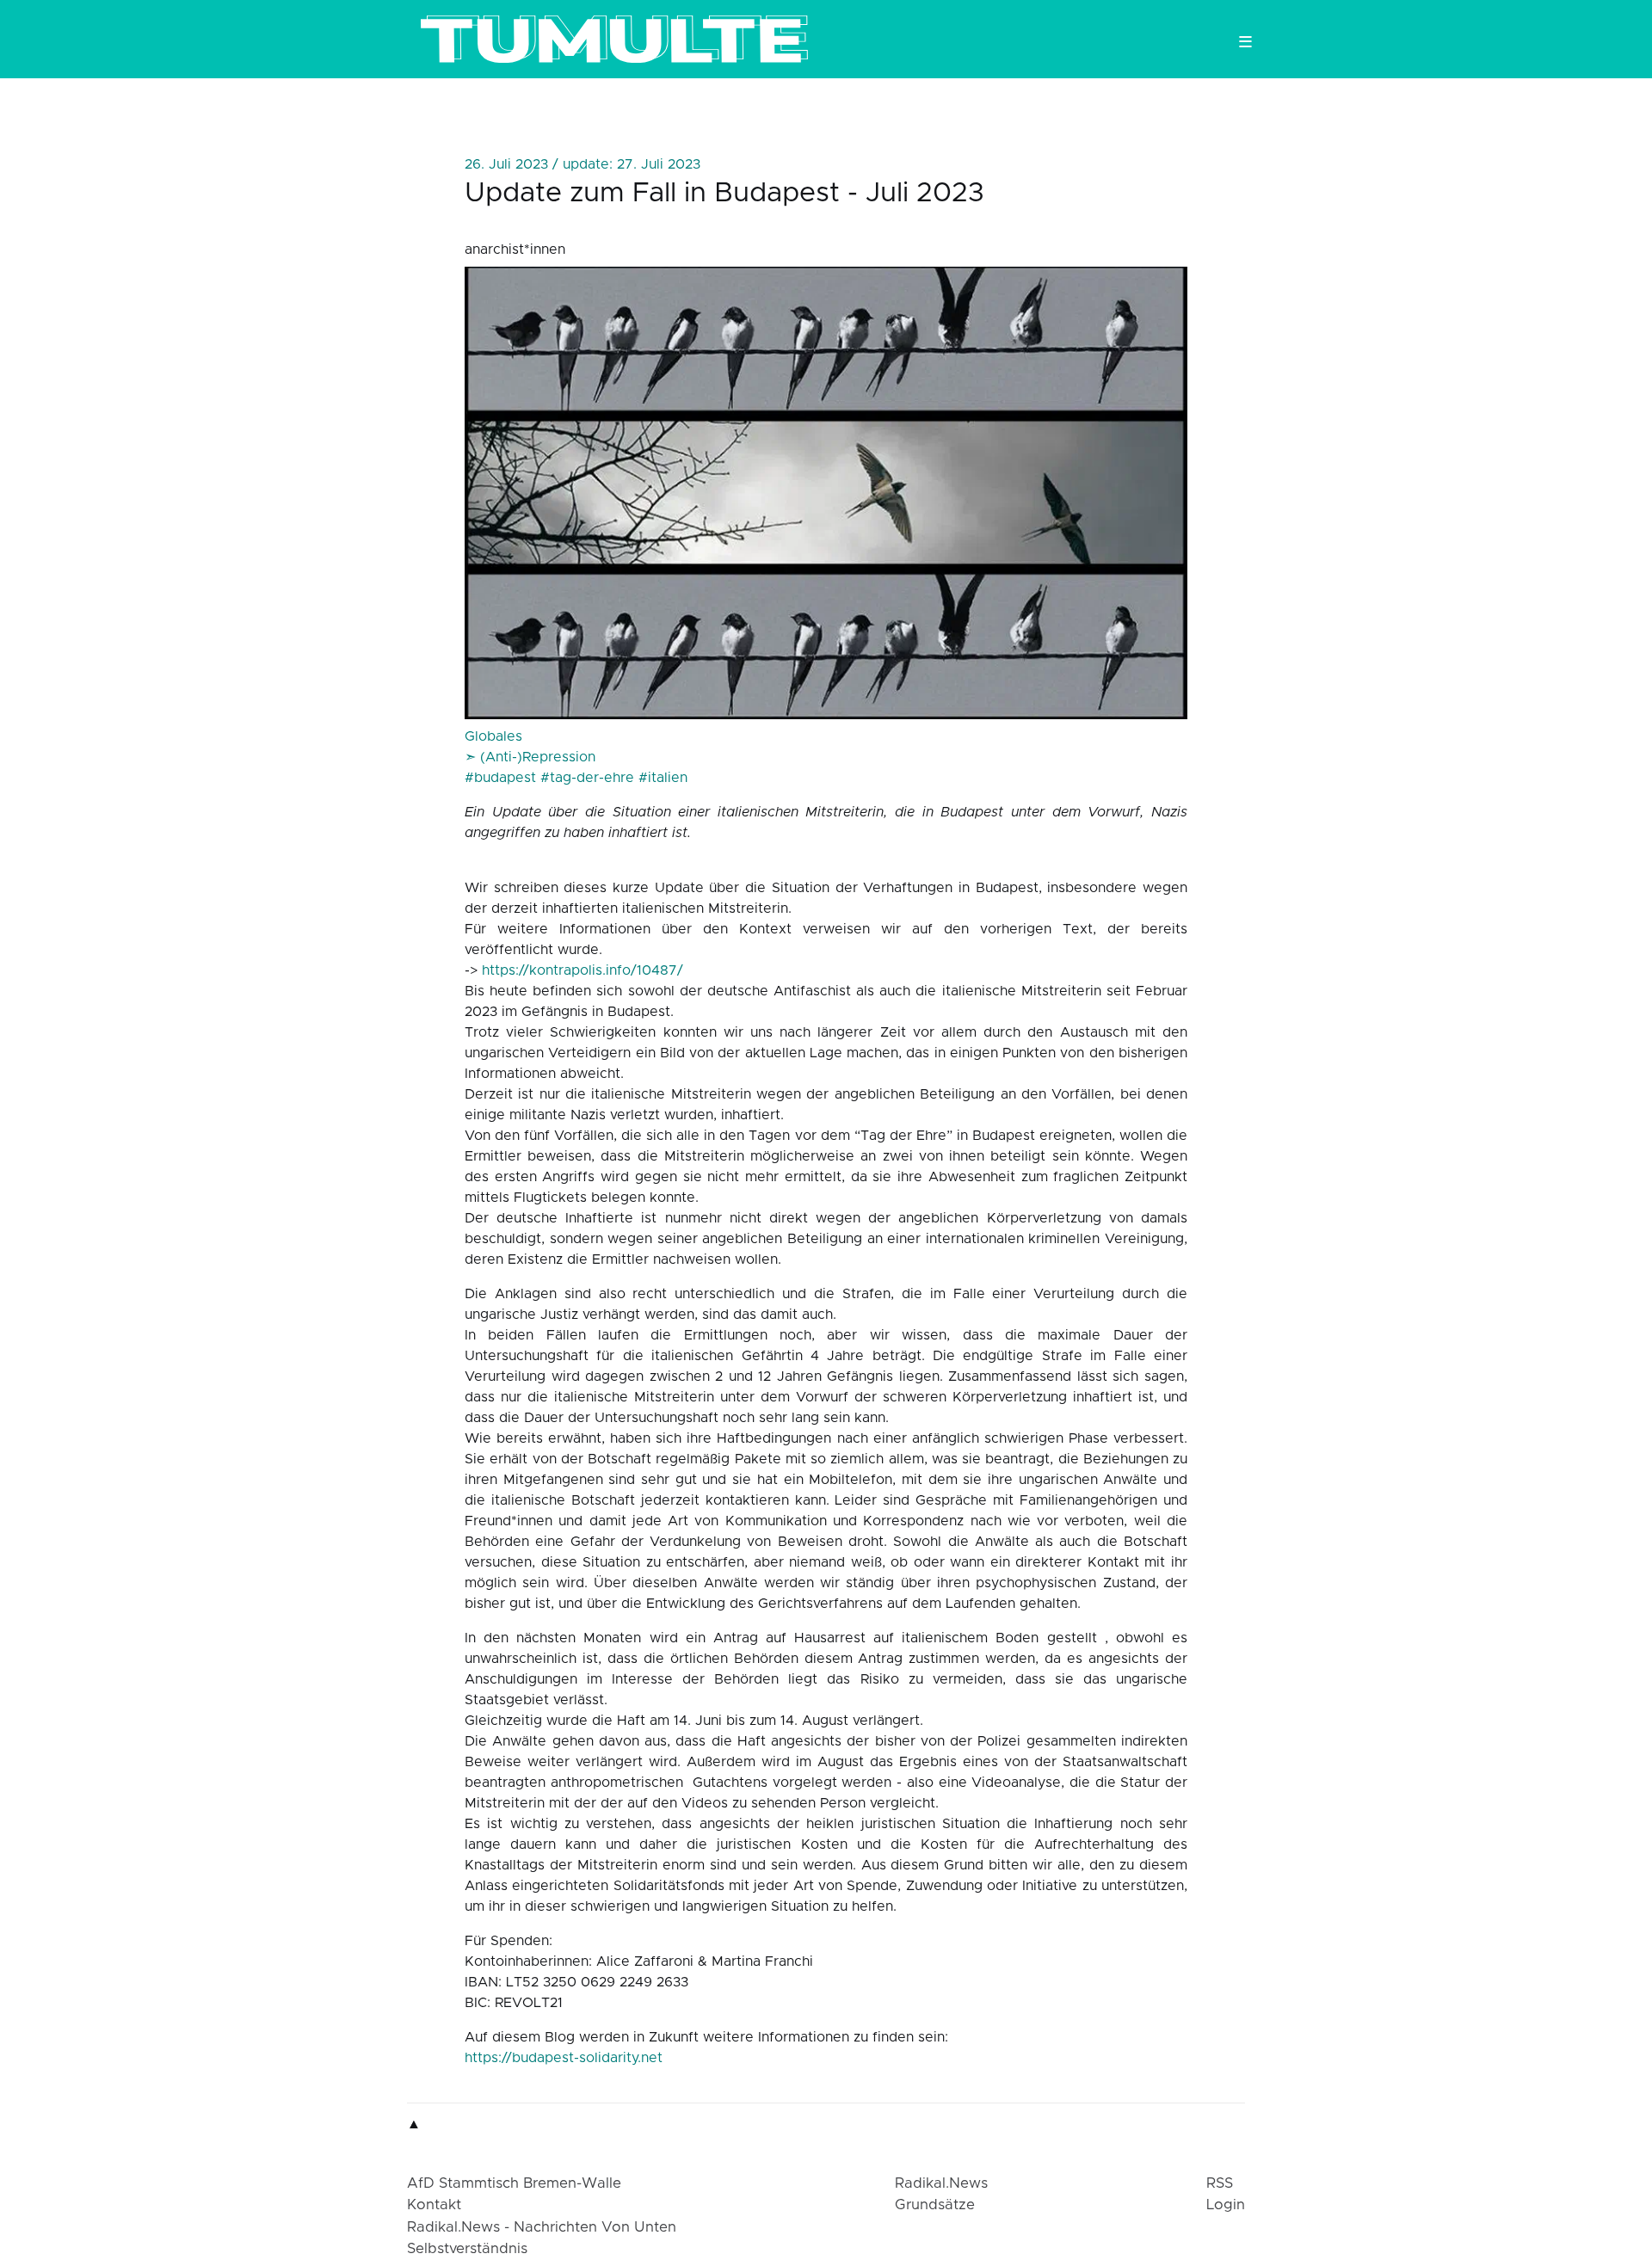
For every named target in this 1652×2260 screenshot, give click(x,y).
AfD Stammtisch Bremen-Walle (514, 2183)
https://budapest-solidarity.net (564, 2058)
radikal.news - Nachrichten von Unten (542, 2227)
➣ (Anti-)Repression (530, 757)
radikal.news (941, 2183)
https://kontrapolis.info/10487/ (583, 970)
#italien (663, 778)
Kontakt (434, 2205)
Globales (493, 736)
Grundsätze (935, 2205)
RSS (1220, 2183)
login (1226, 2205)
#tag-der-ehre (587, 778)
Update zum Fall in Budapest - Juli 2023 (724, 194)
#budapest (500, 778)
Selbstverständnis (467, 2249)
